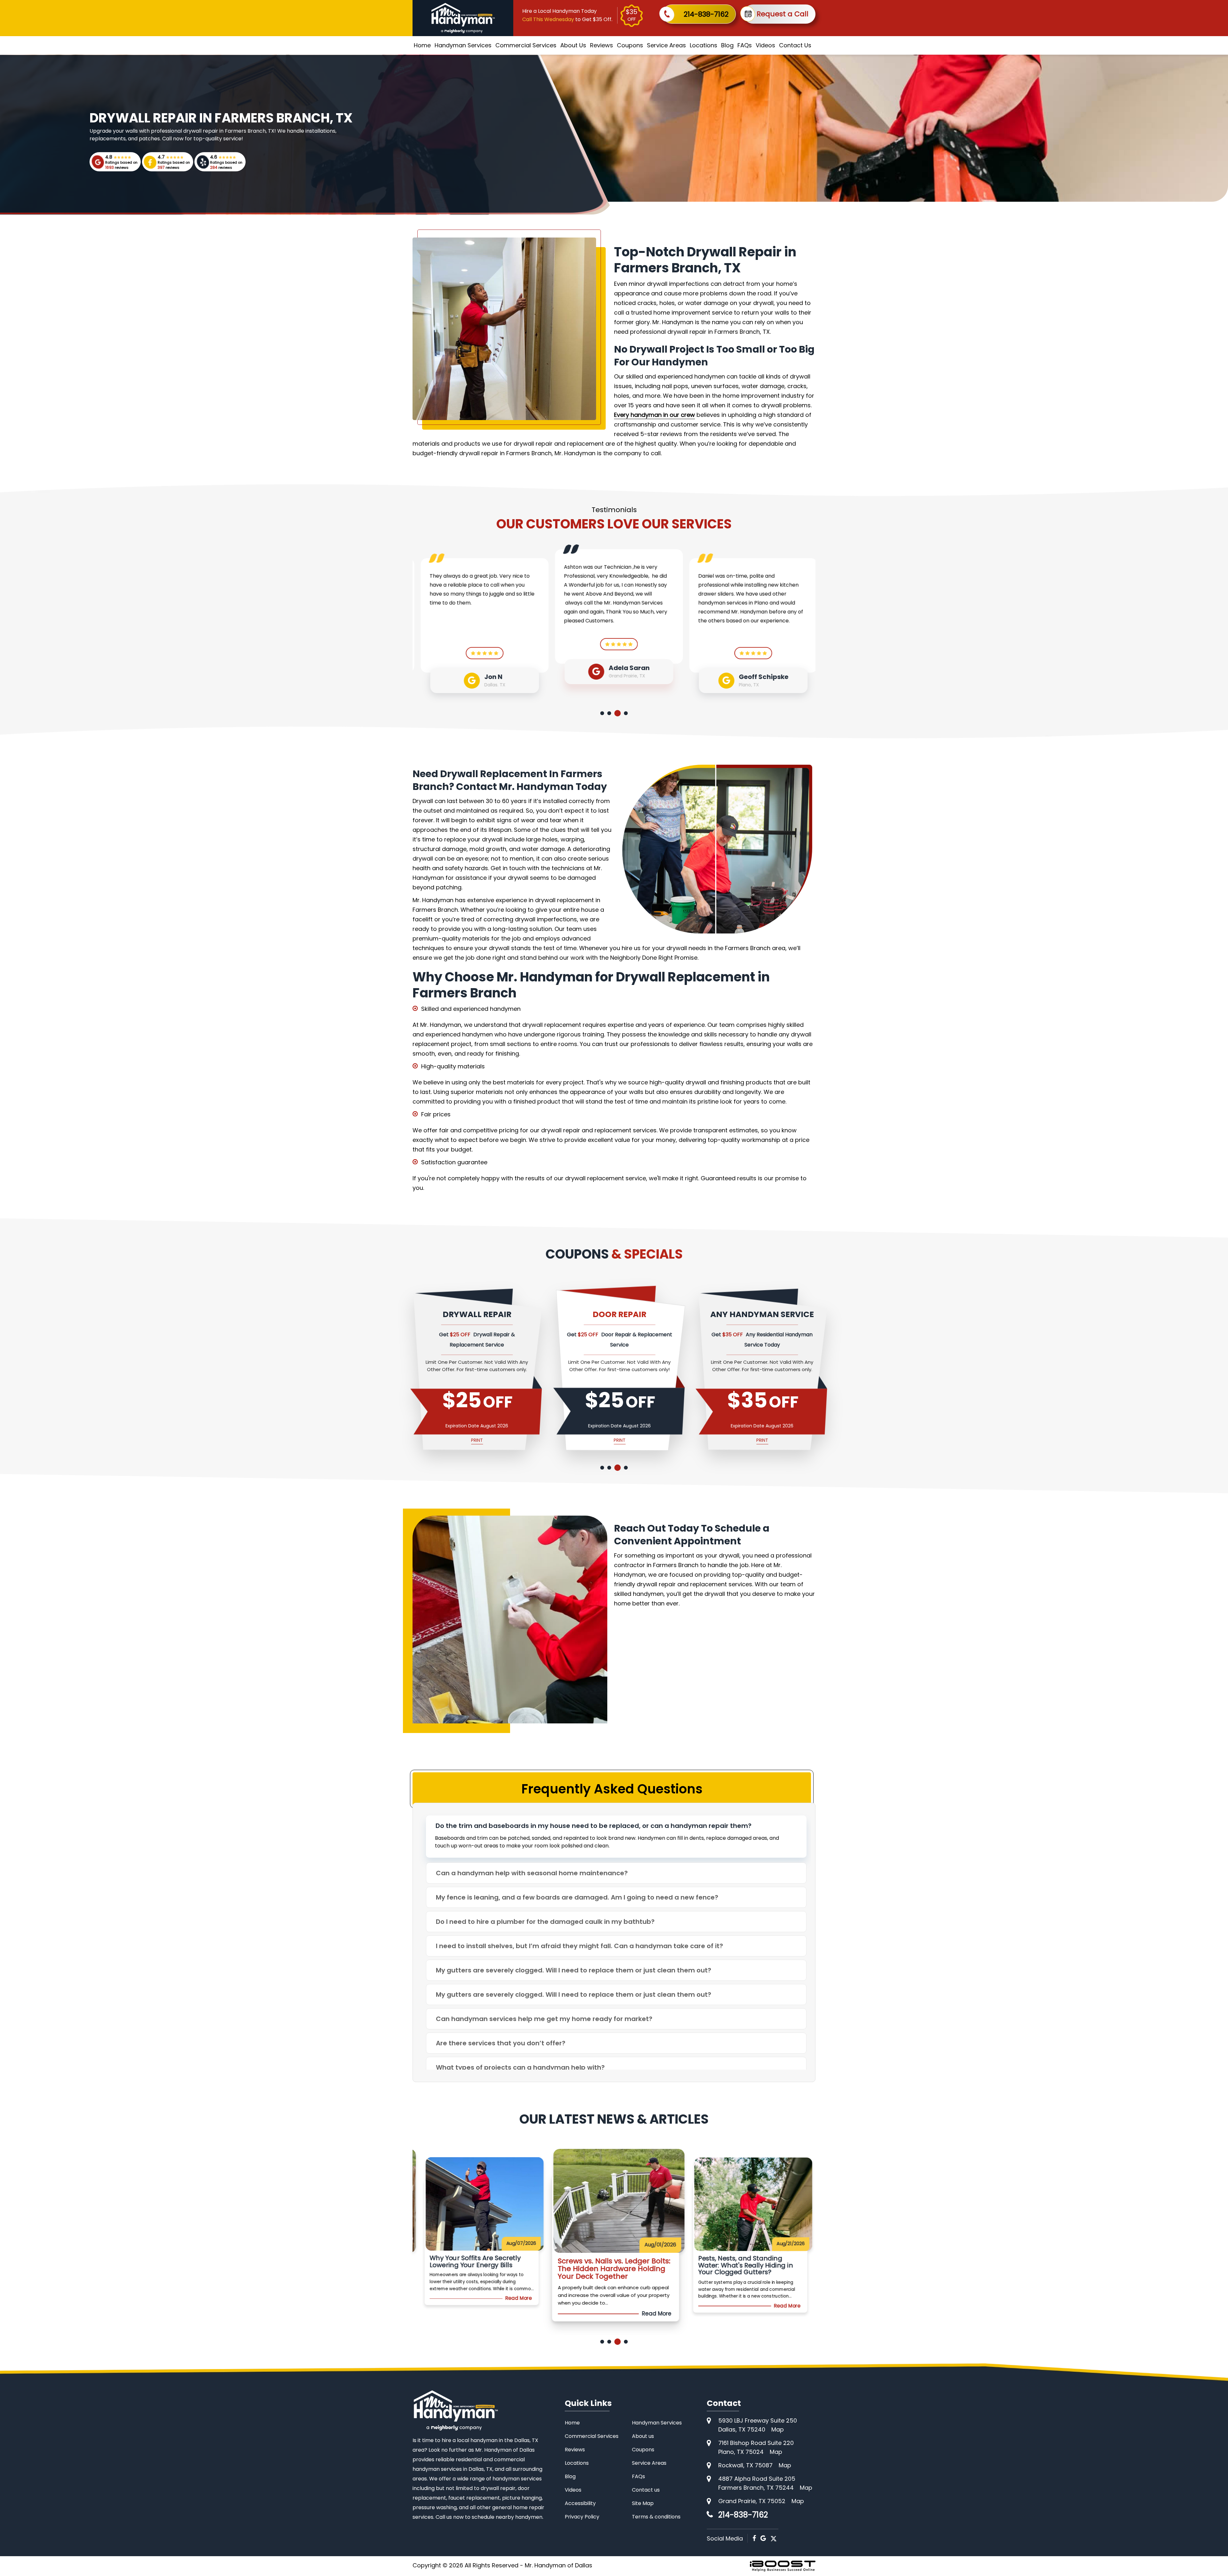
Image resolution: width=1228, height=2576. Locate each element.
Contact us (646, 2490)
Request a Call (783, 14)
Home (422, 45)
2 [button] (612, 713)
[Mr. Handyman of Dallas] (456, 2410)
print (475, 1440)
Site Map (643, 2503)
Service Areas (666, 45)
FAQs (745, 45)
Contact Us (795, 45)
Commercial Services (526, 45)
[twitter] (774, 2538)
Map (778, 2429)
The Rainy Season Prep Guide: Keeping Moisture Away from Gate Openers (609, 2269)
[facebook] (754, 2538)
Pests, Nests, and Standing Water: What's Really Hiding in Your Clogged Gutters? (475, 2269)
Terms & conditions (656, 2517)
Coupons (630, 45)
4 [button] (626, 713)
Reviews (602, 45)
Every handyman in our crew (654, 415)
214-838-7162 (706, 14)
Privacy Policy (582, 2517)
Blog (727, 45)
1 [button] (603, 713)
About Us (573, 45)
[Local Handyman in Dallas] (463, 18)
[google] (763, 2538)
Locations (704, 45)
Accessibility (580, 2503)
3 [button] (619, 713)
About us (643, 2436)
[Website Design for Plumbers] (783, 2566)
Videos (765, 45)
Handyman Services (463, 45)
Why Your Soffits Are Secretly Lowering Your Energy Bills (741, 2265)
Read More (521, 2314)
